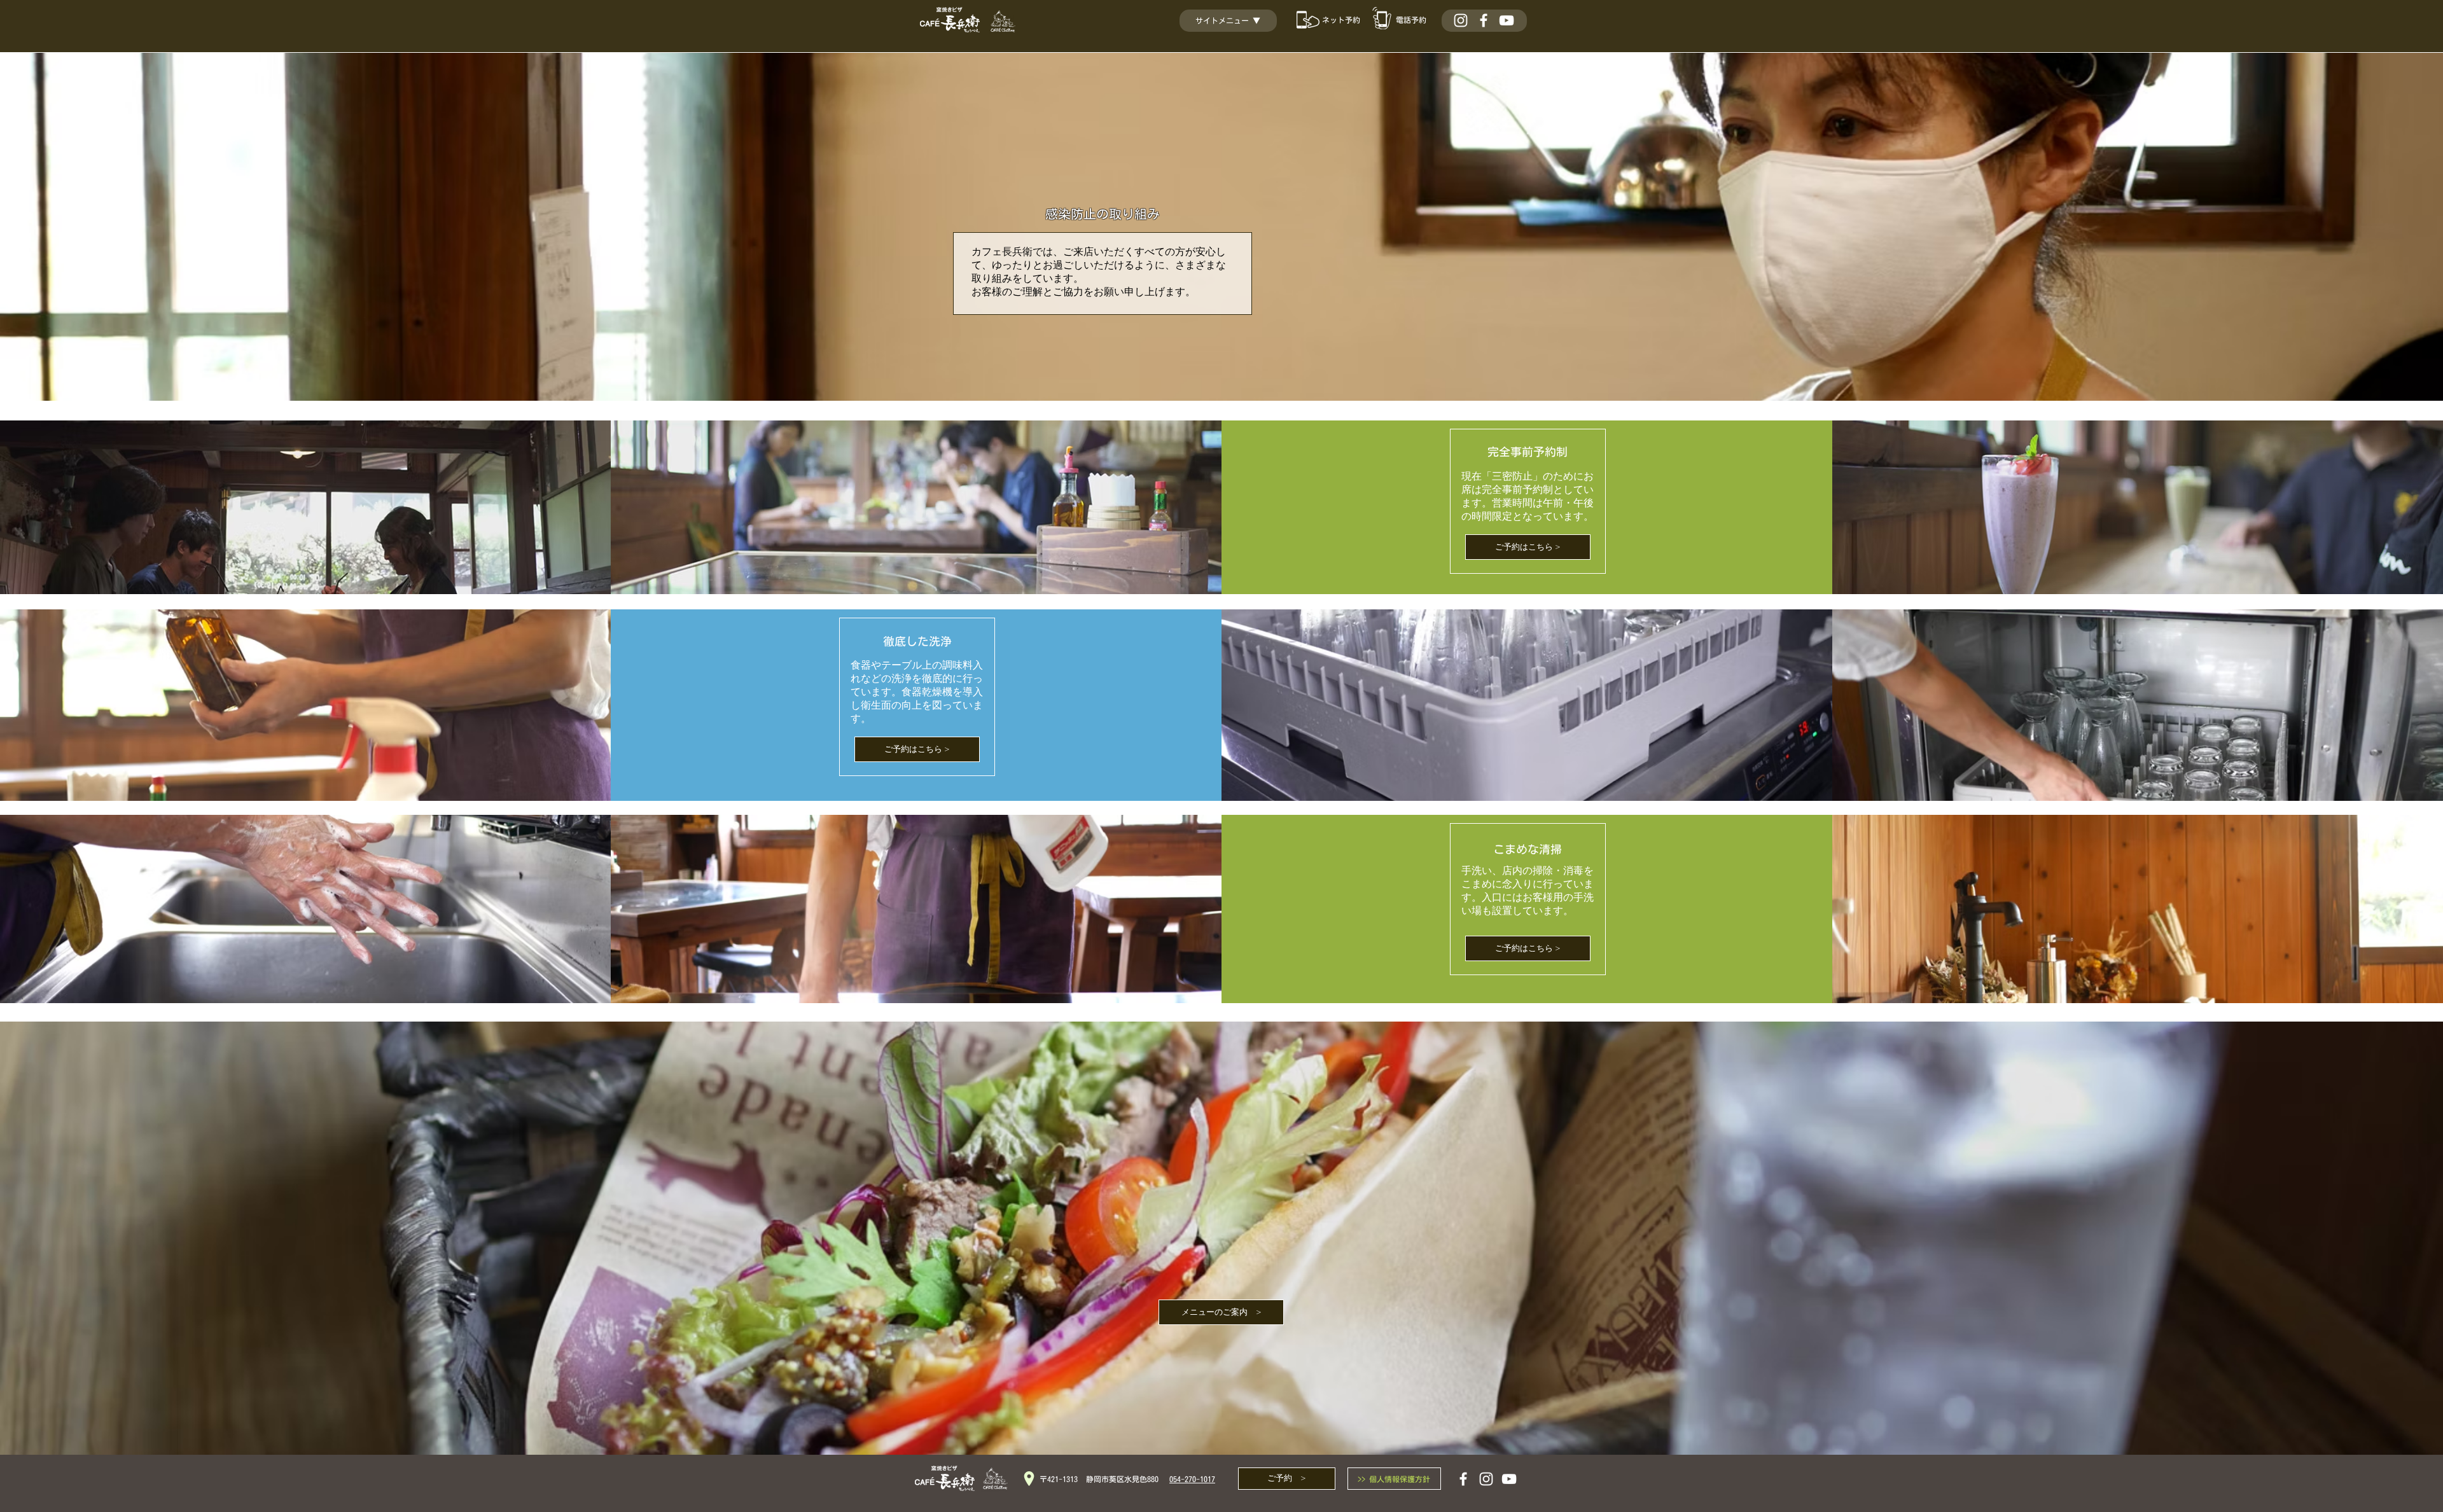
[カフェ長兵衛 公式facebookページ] (1484, 20)
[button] (1234, 20)
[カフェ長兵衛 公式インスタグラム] (1461, 20)
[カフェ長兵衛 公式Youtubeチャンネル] (1507, 20)
